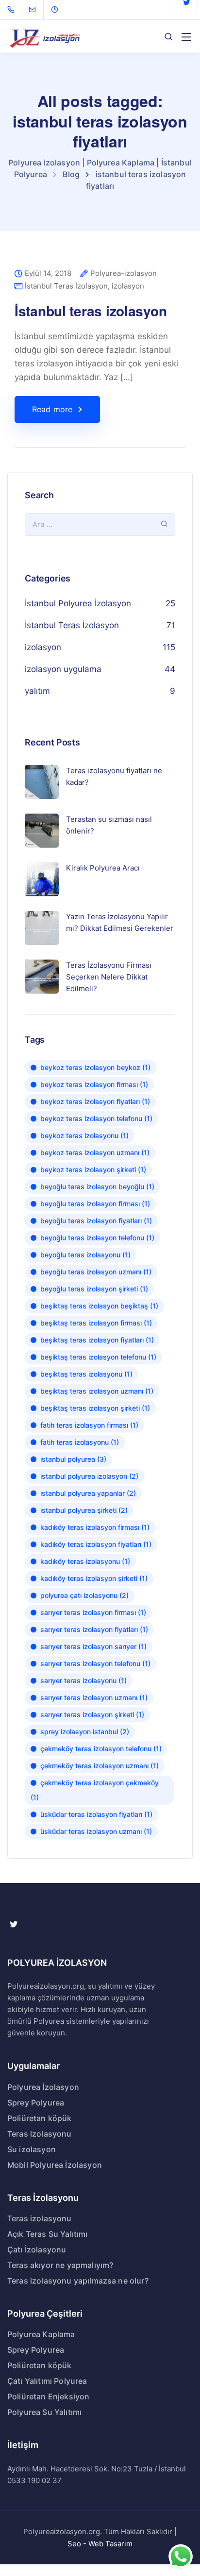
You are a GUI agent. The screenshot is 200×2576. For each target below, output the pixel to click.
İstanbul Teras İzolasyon (66, 286)
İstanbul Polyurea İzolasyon (78, 603)
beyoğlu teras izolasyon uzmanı (96, 1272)
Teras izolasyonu (40, 2134)
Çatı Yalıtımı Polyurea (47, 2381)
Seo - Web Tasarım (100, 2544)
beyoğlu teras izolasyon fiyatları (96, 1221)
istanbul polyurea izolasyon (89, 1476)
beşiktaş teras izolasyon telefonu (98, 1357)
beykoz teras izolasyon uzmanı (95, 1152)
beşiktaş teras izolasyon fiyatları (97, 1340)
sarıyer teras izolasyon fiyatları (94, 1629)
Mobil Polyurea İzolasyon (55, 2165)
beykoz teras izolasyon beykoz (95, 1067)
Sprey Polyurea (36, 2103)
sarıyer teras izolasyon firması (93, 1612)
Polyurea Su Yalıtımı (44, 2412)
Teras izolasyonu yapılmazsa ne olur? (78, 2281)
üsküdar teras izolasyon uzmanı (96, 1831)
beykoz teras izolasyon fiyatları (95, 1101)
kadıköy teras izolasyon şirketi (94, 1578)
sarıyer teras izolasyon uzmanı (94, 1697)
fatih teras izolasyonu (80, 1442)
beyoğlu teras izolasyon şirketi (94, 1289)
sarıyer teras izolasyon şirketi (92, 1714)
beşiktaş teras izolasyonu (86, 1374)
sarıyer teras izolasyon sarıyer (93, 1646)
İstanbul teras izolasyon (91, 311)
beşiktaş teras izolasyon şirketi (95, 1408)
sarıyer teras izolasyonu (83, 1680)
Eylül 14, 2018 (48, 274)
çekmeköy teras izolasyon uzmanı (100, 1766)
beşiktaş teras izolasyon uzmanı (97, 1391)
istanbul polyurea (73, 1459)
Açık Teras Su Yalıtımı (48, 2234)
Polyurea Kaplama (41, 2334)
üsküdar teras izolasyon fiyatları (96, 1814)
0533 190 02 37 (34, 2480)
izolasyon (128, 286)
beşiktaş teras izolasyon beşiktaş (99, 1306)
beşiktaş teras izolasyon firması (96, 1323)
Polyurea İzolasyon (43, 2087)
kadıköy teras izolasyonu (85, 1561)
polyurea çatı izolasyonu (84, 1595)
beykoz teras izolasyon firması (94, 1084)
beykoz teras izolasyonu (84, 1135)
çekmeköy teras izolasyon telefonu (101, 1749)
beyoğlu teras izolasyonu (85, 1255)
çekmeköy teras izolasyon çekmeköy (95, 1790)
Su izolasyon (32, 2149)
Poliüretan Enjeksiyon (48, 2396)
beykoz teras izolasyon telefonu (96, 1118)
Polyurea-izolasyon (124, 274)
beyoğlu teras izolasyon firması (95, 1204)
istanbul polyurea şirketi (84, 1510)
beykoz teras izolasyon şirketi (93, 1170)
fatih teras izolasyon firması (89, 1425)
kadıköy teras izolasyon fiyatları (96, 1544)
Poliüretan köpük (40, 2118)
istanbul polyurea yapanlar (88, 1493)
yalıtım (37, 691)
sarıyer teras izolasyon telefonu (95, 1663)
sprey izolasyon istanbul (85, 1732)
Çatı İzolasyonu (37, 2249)
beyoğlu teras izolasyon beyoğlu (97, 1187)
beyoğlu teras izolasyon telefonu (97, 1238)
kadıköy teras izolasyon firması (95, 1527)
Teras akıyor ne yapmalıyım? (60, 2265)
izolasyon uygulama (63, 669)
